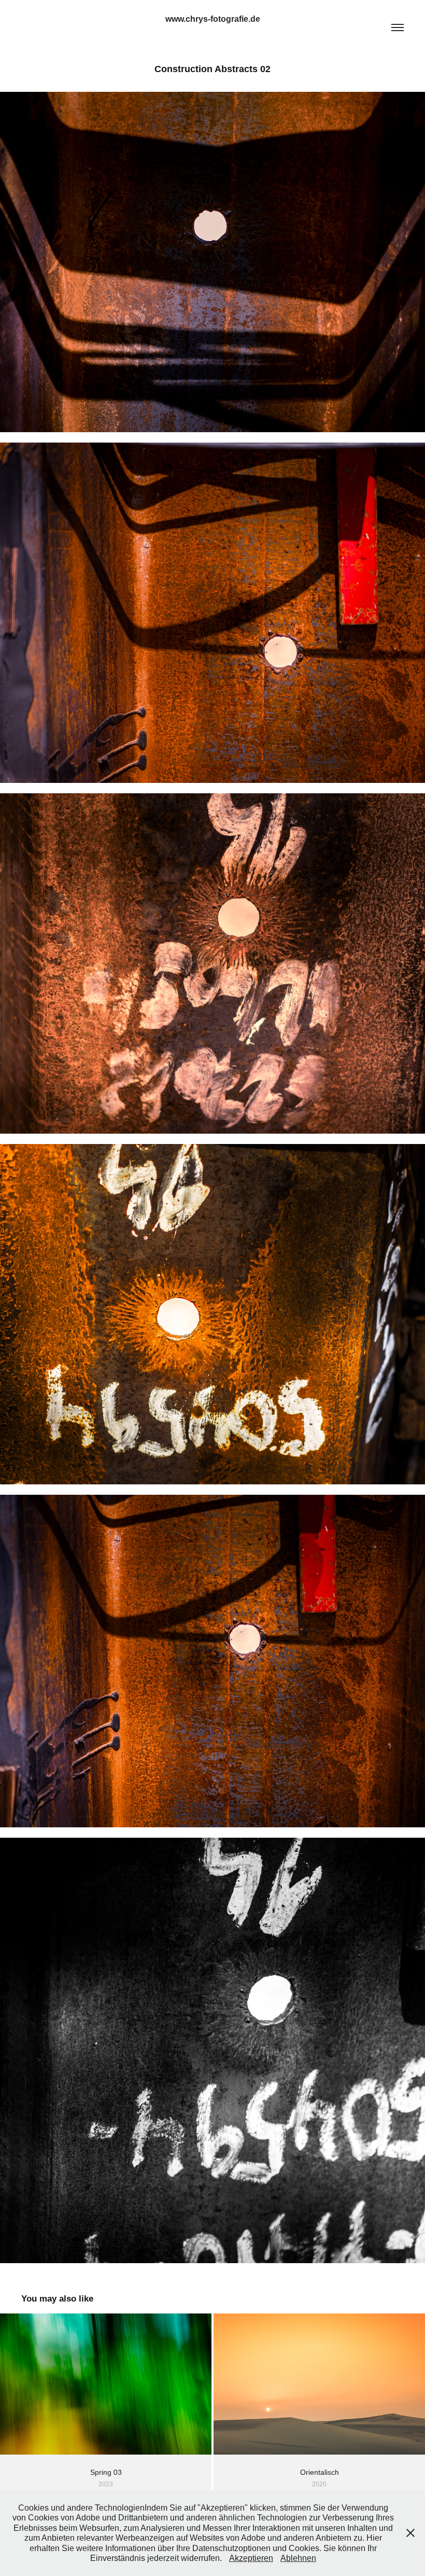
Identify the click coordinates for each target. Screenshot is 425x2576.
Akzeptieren (251, 2558)
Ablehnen (298, 2558)
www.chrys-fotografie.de (213, 19)
